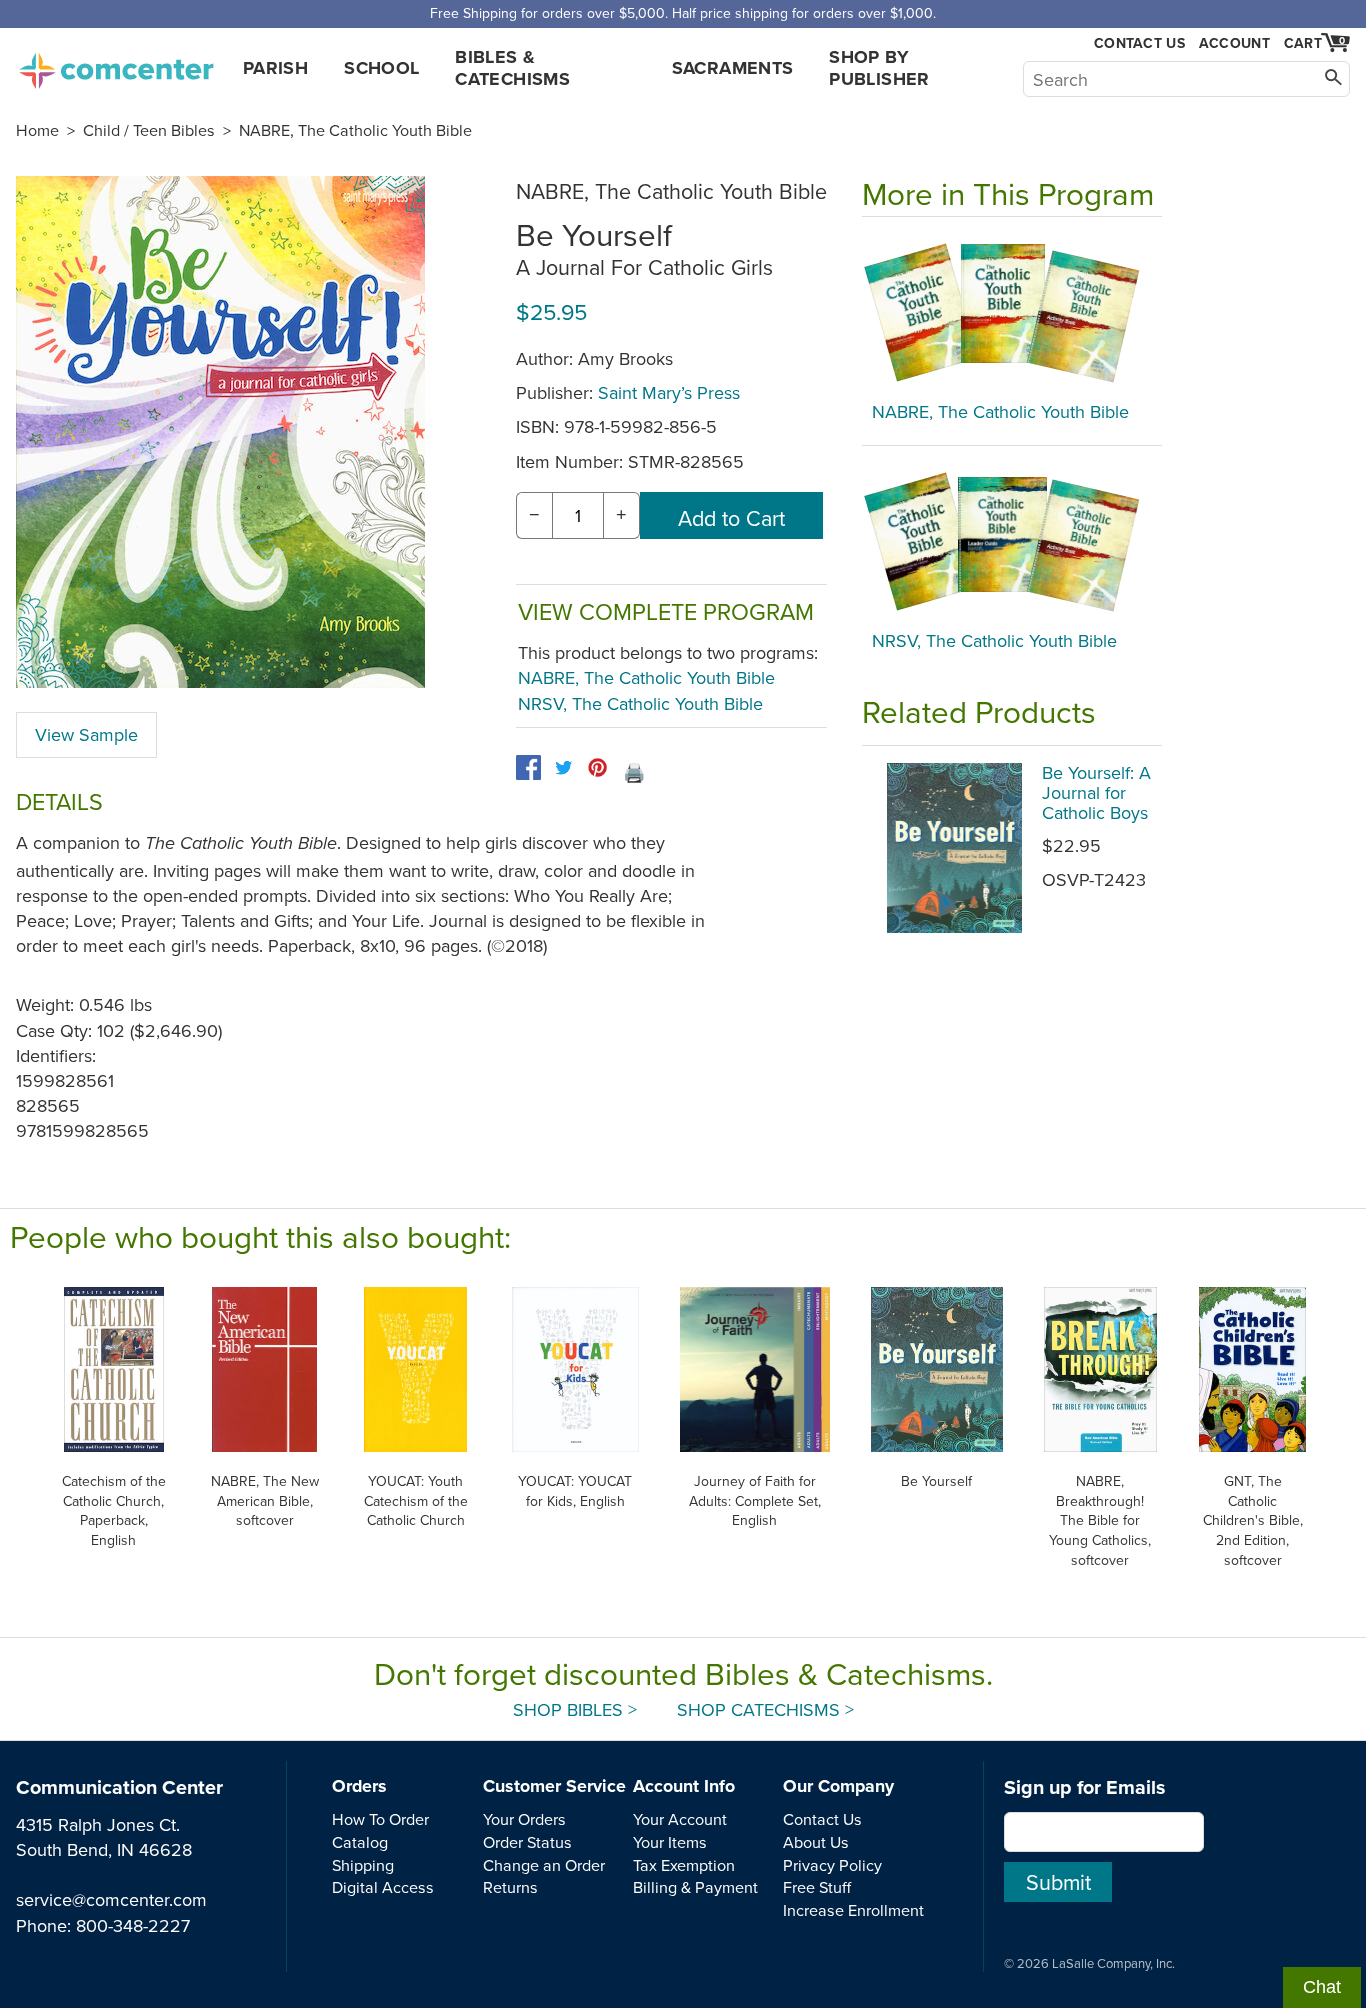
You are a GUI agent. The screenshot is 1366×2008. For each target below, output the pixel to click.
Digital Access (383, 1887)
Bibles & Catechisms (512, 68)
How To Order (380, 1819)
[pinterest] (597, 767)
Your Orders (524, 1819)
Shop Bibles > (575, 1709)
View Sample (86, 734)
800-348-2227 (133, 1925)
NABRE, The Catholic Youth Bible (355, 130)
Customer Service (554, 1786)
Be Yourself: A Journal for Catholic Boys (1096, 793)
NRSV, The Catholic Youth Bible (640, 703)
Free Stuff (817, 1887)
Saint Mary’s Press (669, 392)
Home (37, 130)
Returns (510, 1887)
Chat (1322, 1987)
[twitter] (563, 767)
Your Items (670, 1842)
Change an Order (544, 1865)
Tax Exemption (684, 1865)
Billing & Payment (695, 1887)
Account (1234, 43)
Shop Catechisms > (765, 1709)
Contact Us (1139, 43)
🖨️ (634, 772)
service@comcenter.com (111, 1899)
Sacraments (733, 68)
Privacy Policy (832, 1865)
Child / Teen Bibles (149, 130)
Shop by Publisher (879, 68)
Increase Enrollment (853, 1910)
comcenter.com (116, 65)
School (381, 68)
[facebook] (528, 767)
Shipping (363, 1865)
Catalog (360, 1842)
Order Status (527, 1842)
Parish (275, 68)
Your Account (680, 1819)
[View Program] (1012, 314)
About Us (816, 1842)
